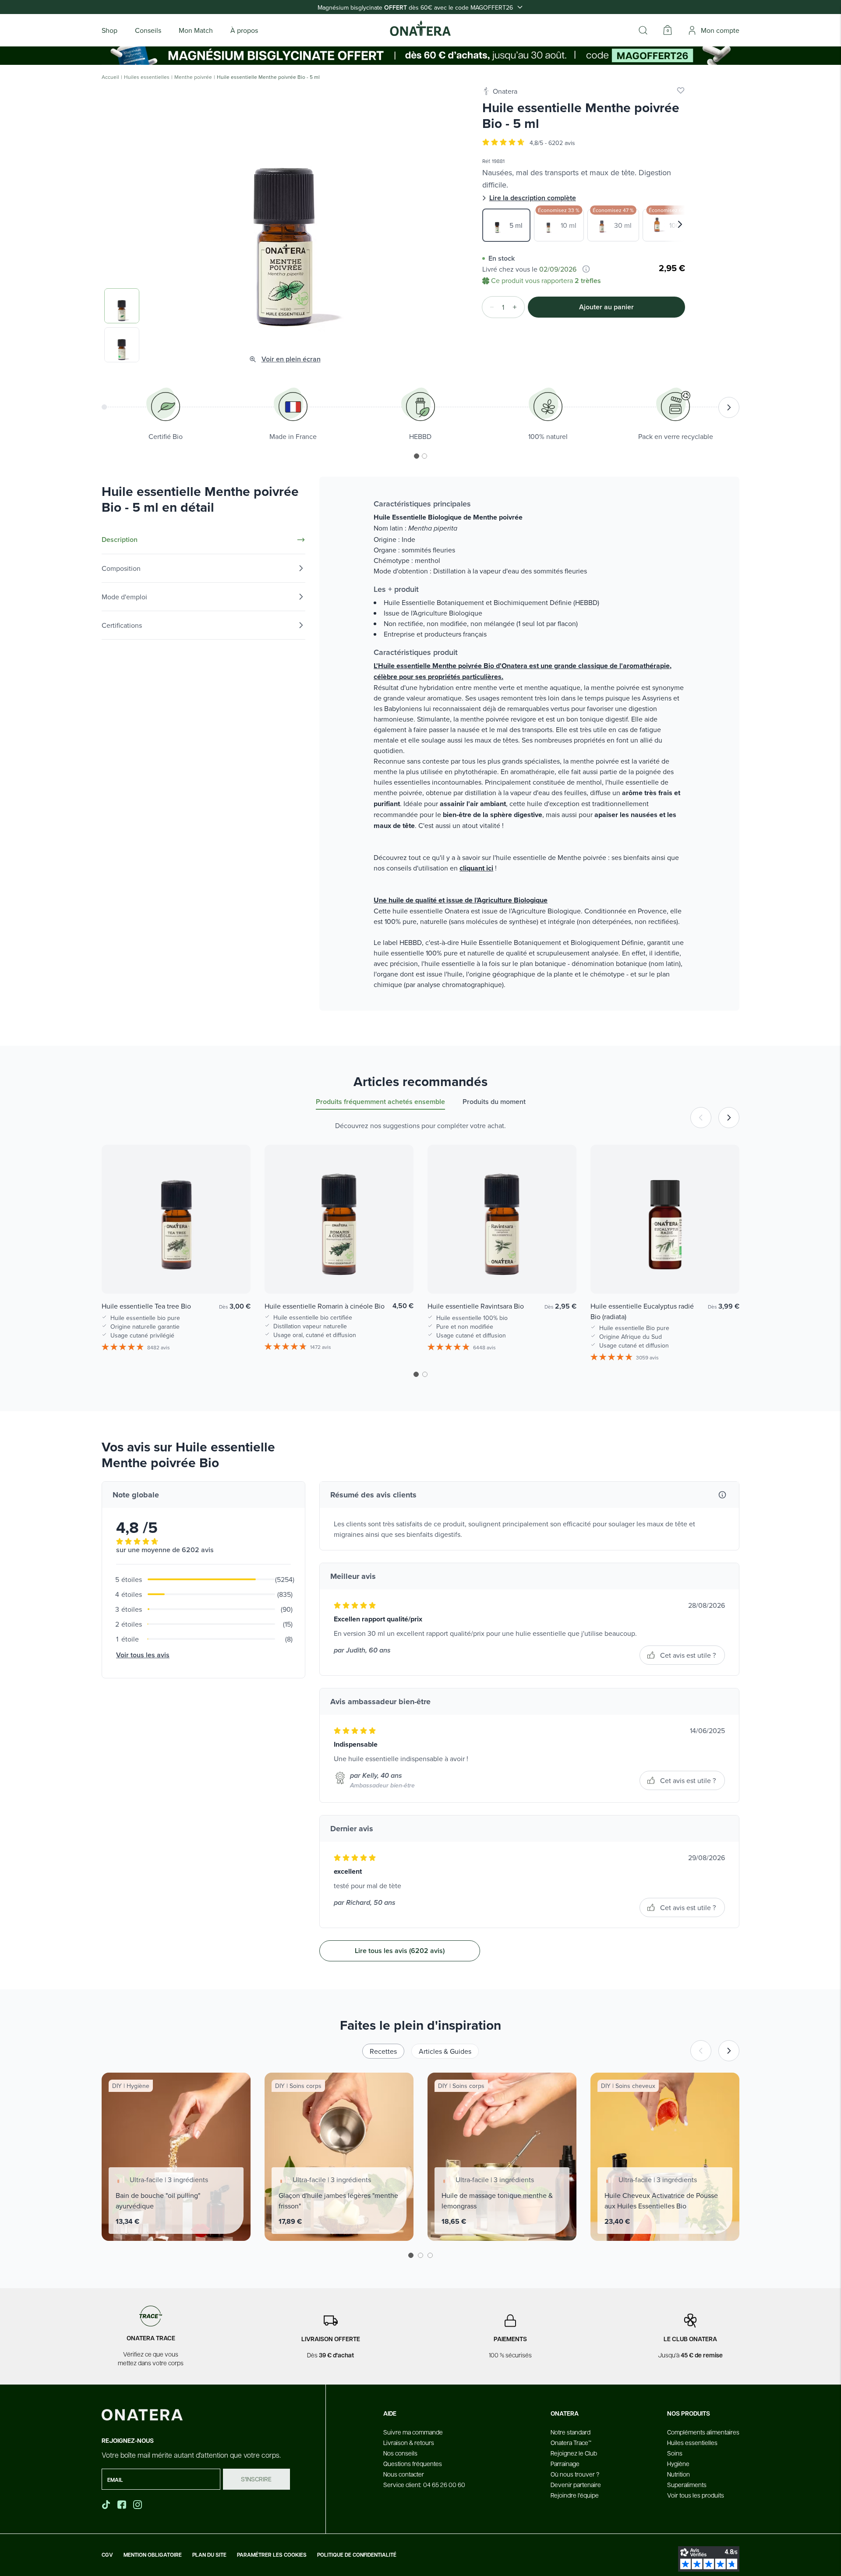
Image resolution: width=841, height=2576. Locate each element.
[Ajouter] (517, 307)
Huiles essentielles (147, 77)
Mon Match (196, 30)
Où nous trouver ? (575, 2474)
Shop (110, 30)
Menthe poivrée (193, 77)
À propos (244, 30)
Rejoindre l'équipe (575, 2495)
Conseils (148, 30)
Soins (675, 2453)
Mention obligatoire (153, 2555)
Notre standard (571, 2432)
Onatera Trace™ (571, 2442)
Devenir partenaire (576, 2484)
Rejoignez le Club (574, 2453)
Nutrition (678, 2474)
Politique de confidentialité (357, 2555)
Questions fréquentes (413, 2463)
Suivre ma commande (413, 2432)
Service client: (424, 2484)
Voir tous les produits (696, 2495)
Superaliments (687, 2484)
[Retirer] (489, 307)
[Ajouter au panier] (235, 1274)
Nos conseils (400, 2453)
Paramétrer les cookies (272, 2555)
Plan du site (209, 2555)
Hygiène (678, 2463)
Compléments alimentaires (703, 2432)
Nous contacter (404, 2474)
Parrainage (565, 2463)
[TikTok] (106, 2505)
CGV (107, 2555)
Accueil (110, 77)
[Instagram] (138, 2505)
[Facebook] (123, 2505)
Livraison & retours (409, 2442)
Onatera (505, 91)
